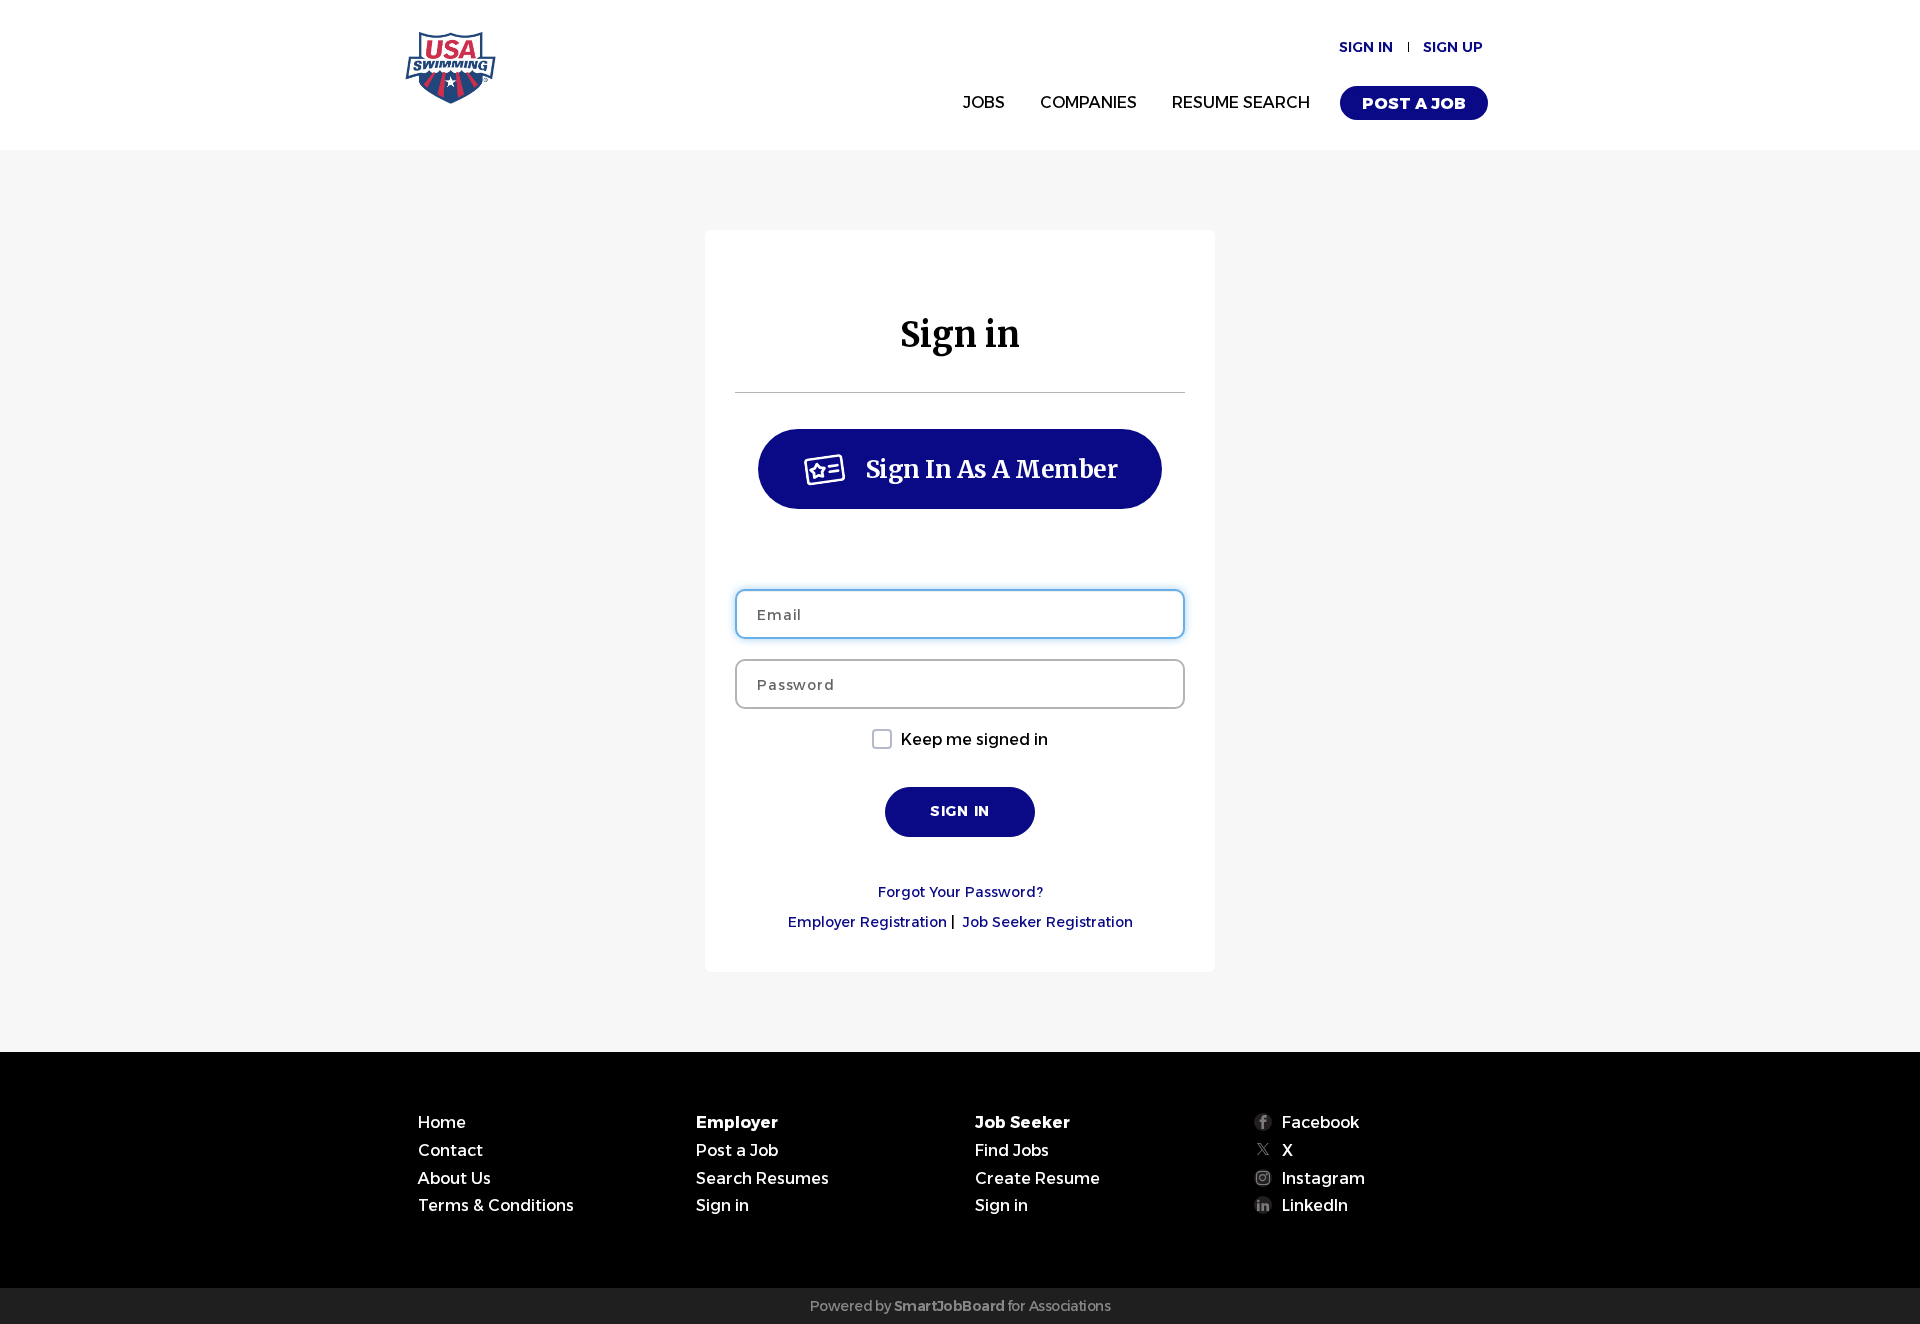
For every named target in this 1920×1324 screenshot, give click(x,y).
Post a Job (1414, 103)
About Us (454, 1178)
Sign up (1453, 47)
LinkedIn (1315, 1205)
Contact (450, 1150)
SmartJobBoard (949, 1306)
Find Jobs (1012, 1150)
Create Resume (1037, 1178)
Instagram (1323, 1178)
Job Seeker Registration (1048, 922)
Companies (1088, 102)
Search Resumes (762, 1178)
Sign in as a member (992, 469)
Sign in (1366, 47)
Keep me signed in (974, 739)
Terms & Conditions (496, 1205)
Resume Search (1241, 102)
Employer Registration (867, 922)
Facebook (1320, 1122)
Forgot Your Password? (960, 892)
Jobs (984, 102)
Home (442, 1122)
